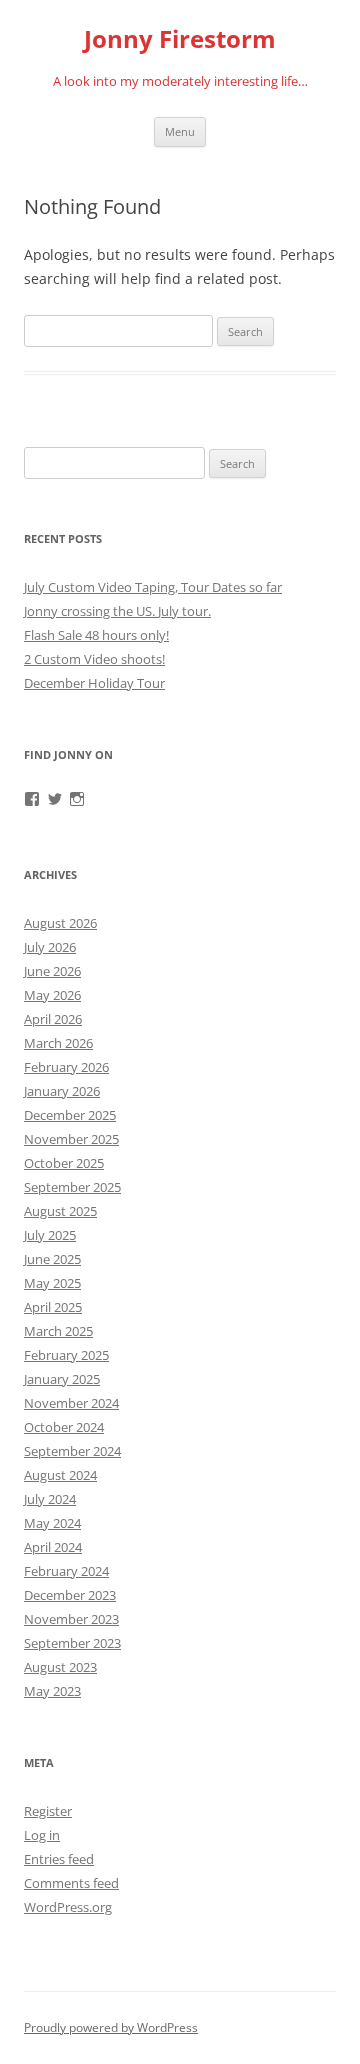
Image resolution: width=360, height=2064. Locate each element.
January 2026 (62, 1091)
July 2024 (50, 1499)
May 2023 (52, 1691)
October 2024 (64, 1427)
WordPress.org (68, 1907)
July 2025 (50, 1235)
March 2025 (58, 1331)
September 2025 (72, 1187)
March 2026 (58, 1043)
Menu (180, 131)
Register (48, 1811)
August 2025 (60, 1211)
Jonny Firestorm (180, 39)
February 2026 (66, 1067)
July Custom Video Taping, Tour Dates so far (153, 587)
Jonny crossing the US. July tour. (117, 611)
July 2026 (50, 947)
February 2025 (66, 1355)
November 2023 (71, 1619)
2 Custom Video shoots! (94, 659)
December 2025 (70, 1115)
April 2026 (53, 1019)
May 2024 (52, 1523)
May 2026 (52, 995)
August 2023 (60, 1667)
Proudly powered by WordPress (111, 2027)
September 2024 (72, 1451)
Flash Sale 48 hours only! (96, 635)
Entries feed (59, 1859)
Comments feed (71, 1883)
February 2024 (66, 1571)
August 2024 (60, 1475)
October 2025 (64, 1163)
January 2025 (62, 1379)
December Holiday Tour (94, 683)
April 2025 (53, 1307)
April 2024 (53, 1547)
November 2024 (71, 1403)
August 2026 (60, 923)
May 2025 (52, 1283)
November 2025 (71, 1139)
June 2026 (52, 971)
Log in (42, 1835)
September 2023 (72, 1643)
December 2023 (70, 1595)
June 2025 (52, 1259)
